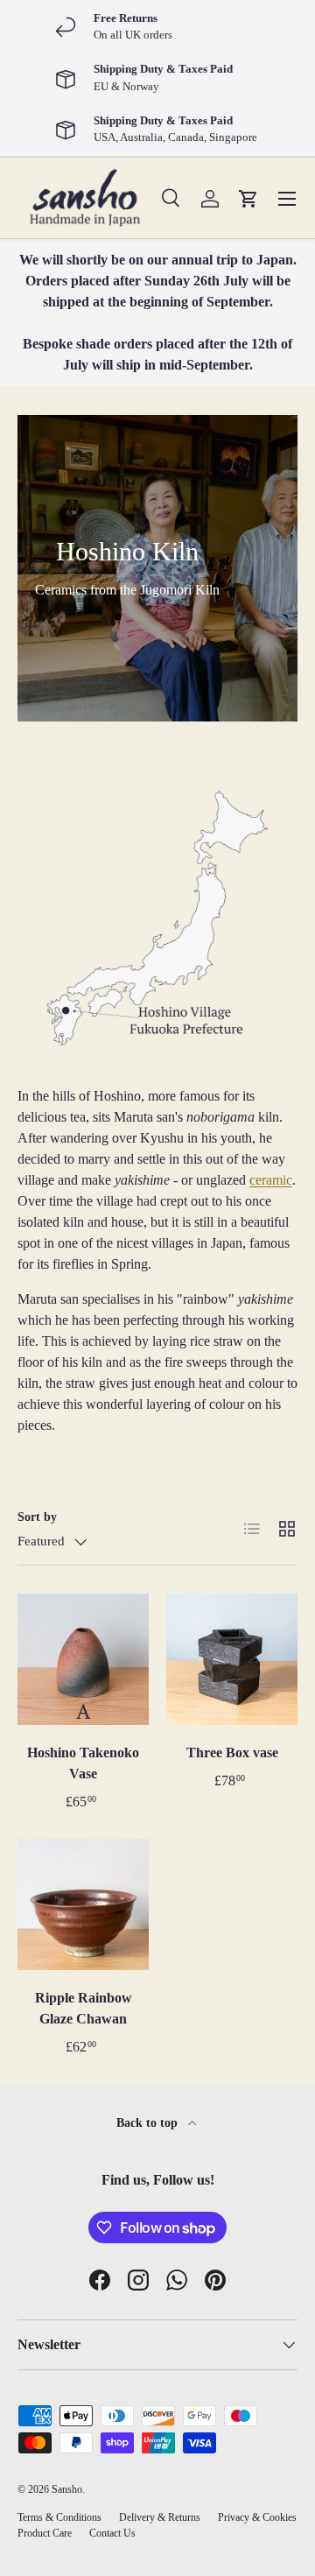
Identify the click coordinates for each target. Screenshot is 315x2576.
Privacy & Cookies (257, 2517)
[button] (248, 199)
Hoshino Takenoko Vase (83, 1763)
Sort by (37, 1517)
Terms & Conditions (59, 2517)
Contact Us (112, 2533)
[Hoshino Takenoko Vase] (83, 1659)
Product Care (45, 2533)
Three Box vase (232, 1753)
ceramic (271, 1180)
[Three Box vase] (232, 1659)
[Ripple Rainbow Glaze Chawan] (83, 1904)
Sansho (67, 2489)
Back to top (149, 2122)
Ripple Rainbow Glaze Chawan (84, 2008)
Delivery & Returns (160, 2517)
